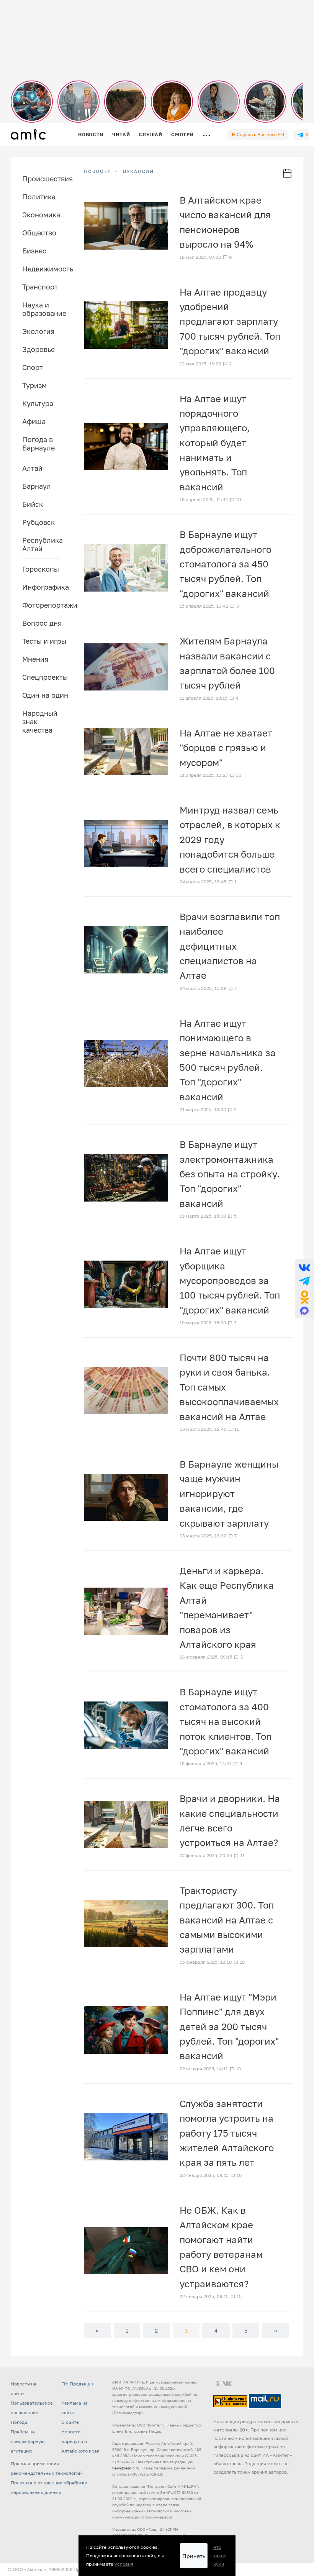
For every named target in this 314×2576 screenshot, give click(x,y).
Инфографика (46, 587)
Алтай (32, 468)
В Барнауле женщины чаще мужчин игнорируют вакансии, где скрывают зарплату (229, 1493)
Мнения (35, 659)
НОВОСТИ (98, 171)
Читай (121, 134)
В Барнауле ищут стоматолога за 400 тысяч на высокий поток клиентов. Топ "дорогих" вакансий (226, 1721)
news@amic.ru (126, 2468)
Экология (38, 331)
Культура (38, 403)
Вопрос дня (42, 623)
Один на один (45, 695)
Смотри (182, 134)
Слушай (150, 134)
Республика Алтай (43, 544)
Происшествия (47, 179)
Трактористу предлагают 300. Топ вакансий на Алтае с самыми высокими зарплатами (227, 1920)
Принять (194, 2556)
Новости (91, 134)
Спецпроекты (45, 677)
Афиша (34, 421)
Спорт (33, 367)
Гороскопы (41, 569)
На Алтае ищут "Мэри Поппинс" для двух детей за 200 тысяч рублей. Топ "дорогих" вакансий (229, 2026)
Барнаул (37, 486)
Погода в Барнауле (38, 444)
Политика (39, 197)
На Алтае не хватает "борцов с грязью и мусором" (226, 748)
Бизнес (34, 251)
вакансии (138, 171)
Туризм (34, 385)
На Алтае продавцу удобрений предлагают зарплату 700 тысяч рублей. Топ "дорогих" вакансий (230, 321)
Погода (19, 2422)
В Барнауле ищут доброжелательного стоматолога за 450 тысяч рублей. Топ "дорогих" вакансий (226, 564)
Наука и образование (44, 309)
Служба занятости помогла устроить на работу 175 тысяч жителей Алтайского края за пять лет (227, 2133)
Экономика (41, 215)
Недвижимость (47, 269)
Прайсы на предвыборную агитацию (28, 2441)
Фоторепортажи (47, 605)
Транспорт (40, 287)
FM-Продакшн (77, 2384)
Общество (39, 233)
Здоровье (38, 349)
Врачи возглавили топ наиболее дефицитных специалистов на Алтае (230, 946)
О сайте (70, 2422)
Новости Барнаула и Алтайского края (80, 2441)
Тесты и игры (44, 641)
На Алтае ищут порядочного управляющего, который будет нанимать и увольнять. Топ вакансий (215, 443)
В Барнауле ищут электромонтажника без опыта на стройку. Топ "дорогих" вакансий (230, 1174)
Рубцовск (38, 522)
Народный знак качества (40, 722)
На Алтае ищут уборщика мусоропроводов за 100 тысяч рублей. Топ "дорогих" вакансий (230, 1280)
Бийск (33, 504)
